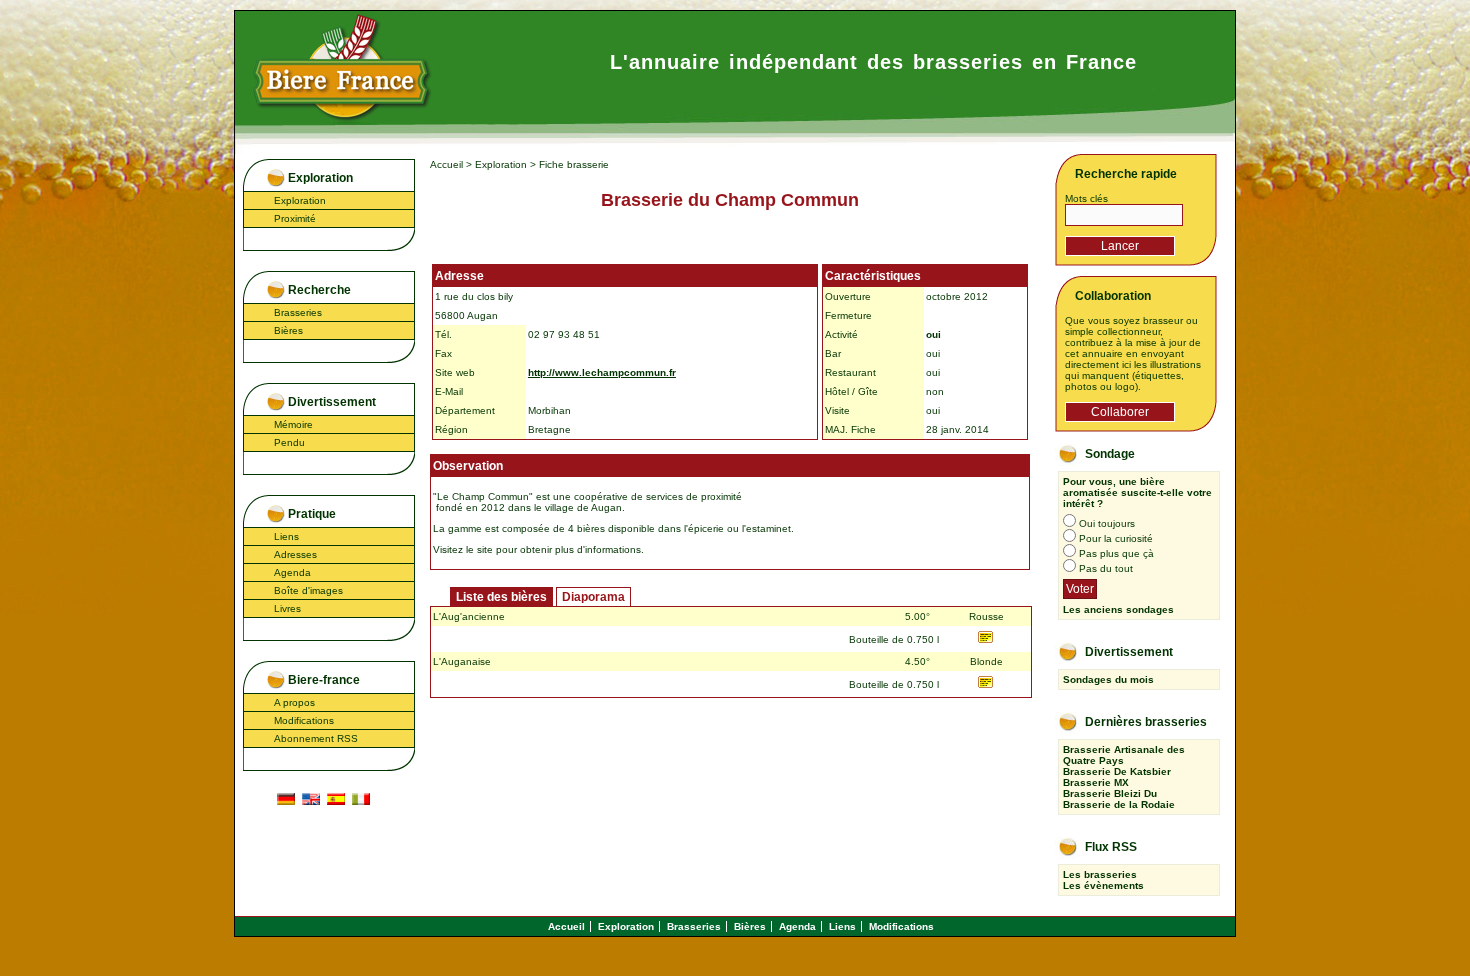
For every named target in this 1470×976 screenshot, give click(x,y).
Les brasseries (1100, 874)
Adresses (295, 554)
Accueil (446, 164)
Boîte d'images (308, 590)
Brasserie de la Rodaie (1119, 804)
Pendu (289, 442)
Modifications (304, 720)
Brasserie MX (1096, 782)
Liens (286, 536)
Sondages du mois (1108, 679)
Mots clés (1086, 198)
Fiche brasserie (574, 164)
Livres (287, 608)
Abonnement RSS (316, 738)
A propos (294, 702)
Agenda (292, 572)
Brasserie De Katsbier (1117, 771)
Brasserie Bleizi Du (1110, 793)
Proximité (295, 218)
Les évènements (1103, 885)
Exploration (300, 200)
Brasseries (298, 312)
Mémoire (293, 424)
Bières (288, 330)
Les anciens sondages (1118, 609)
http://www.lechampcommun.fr (602, 372)
